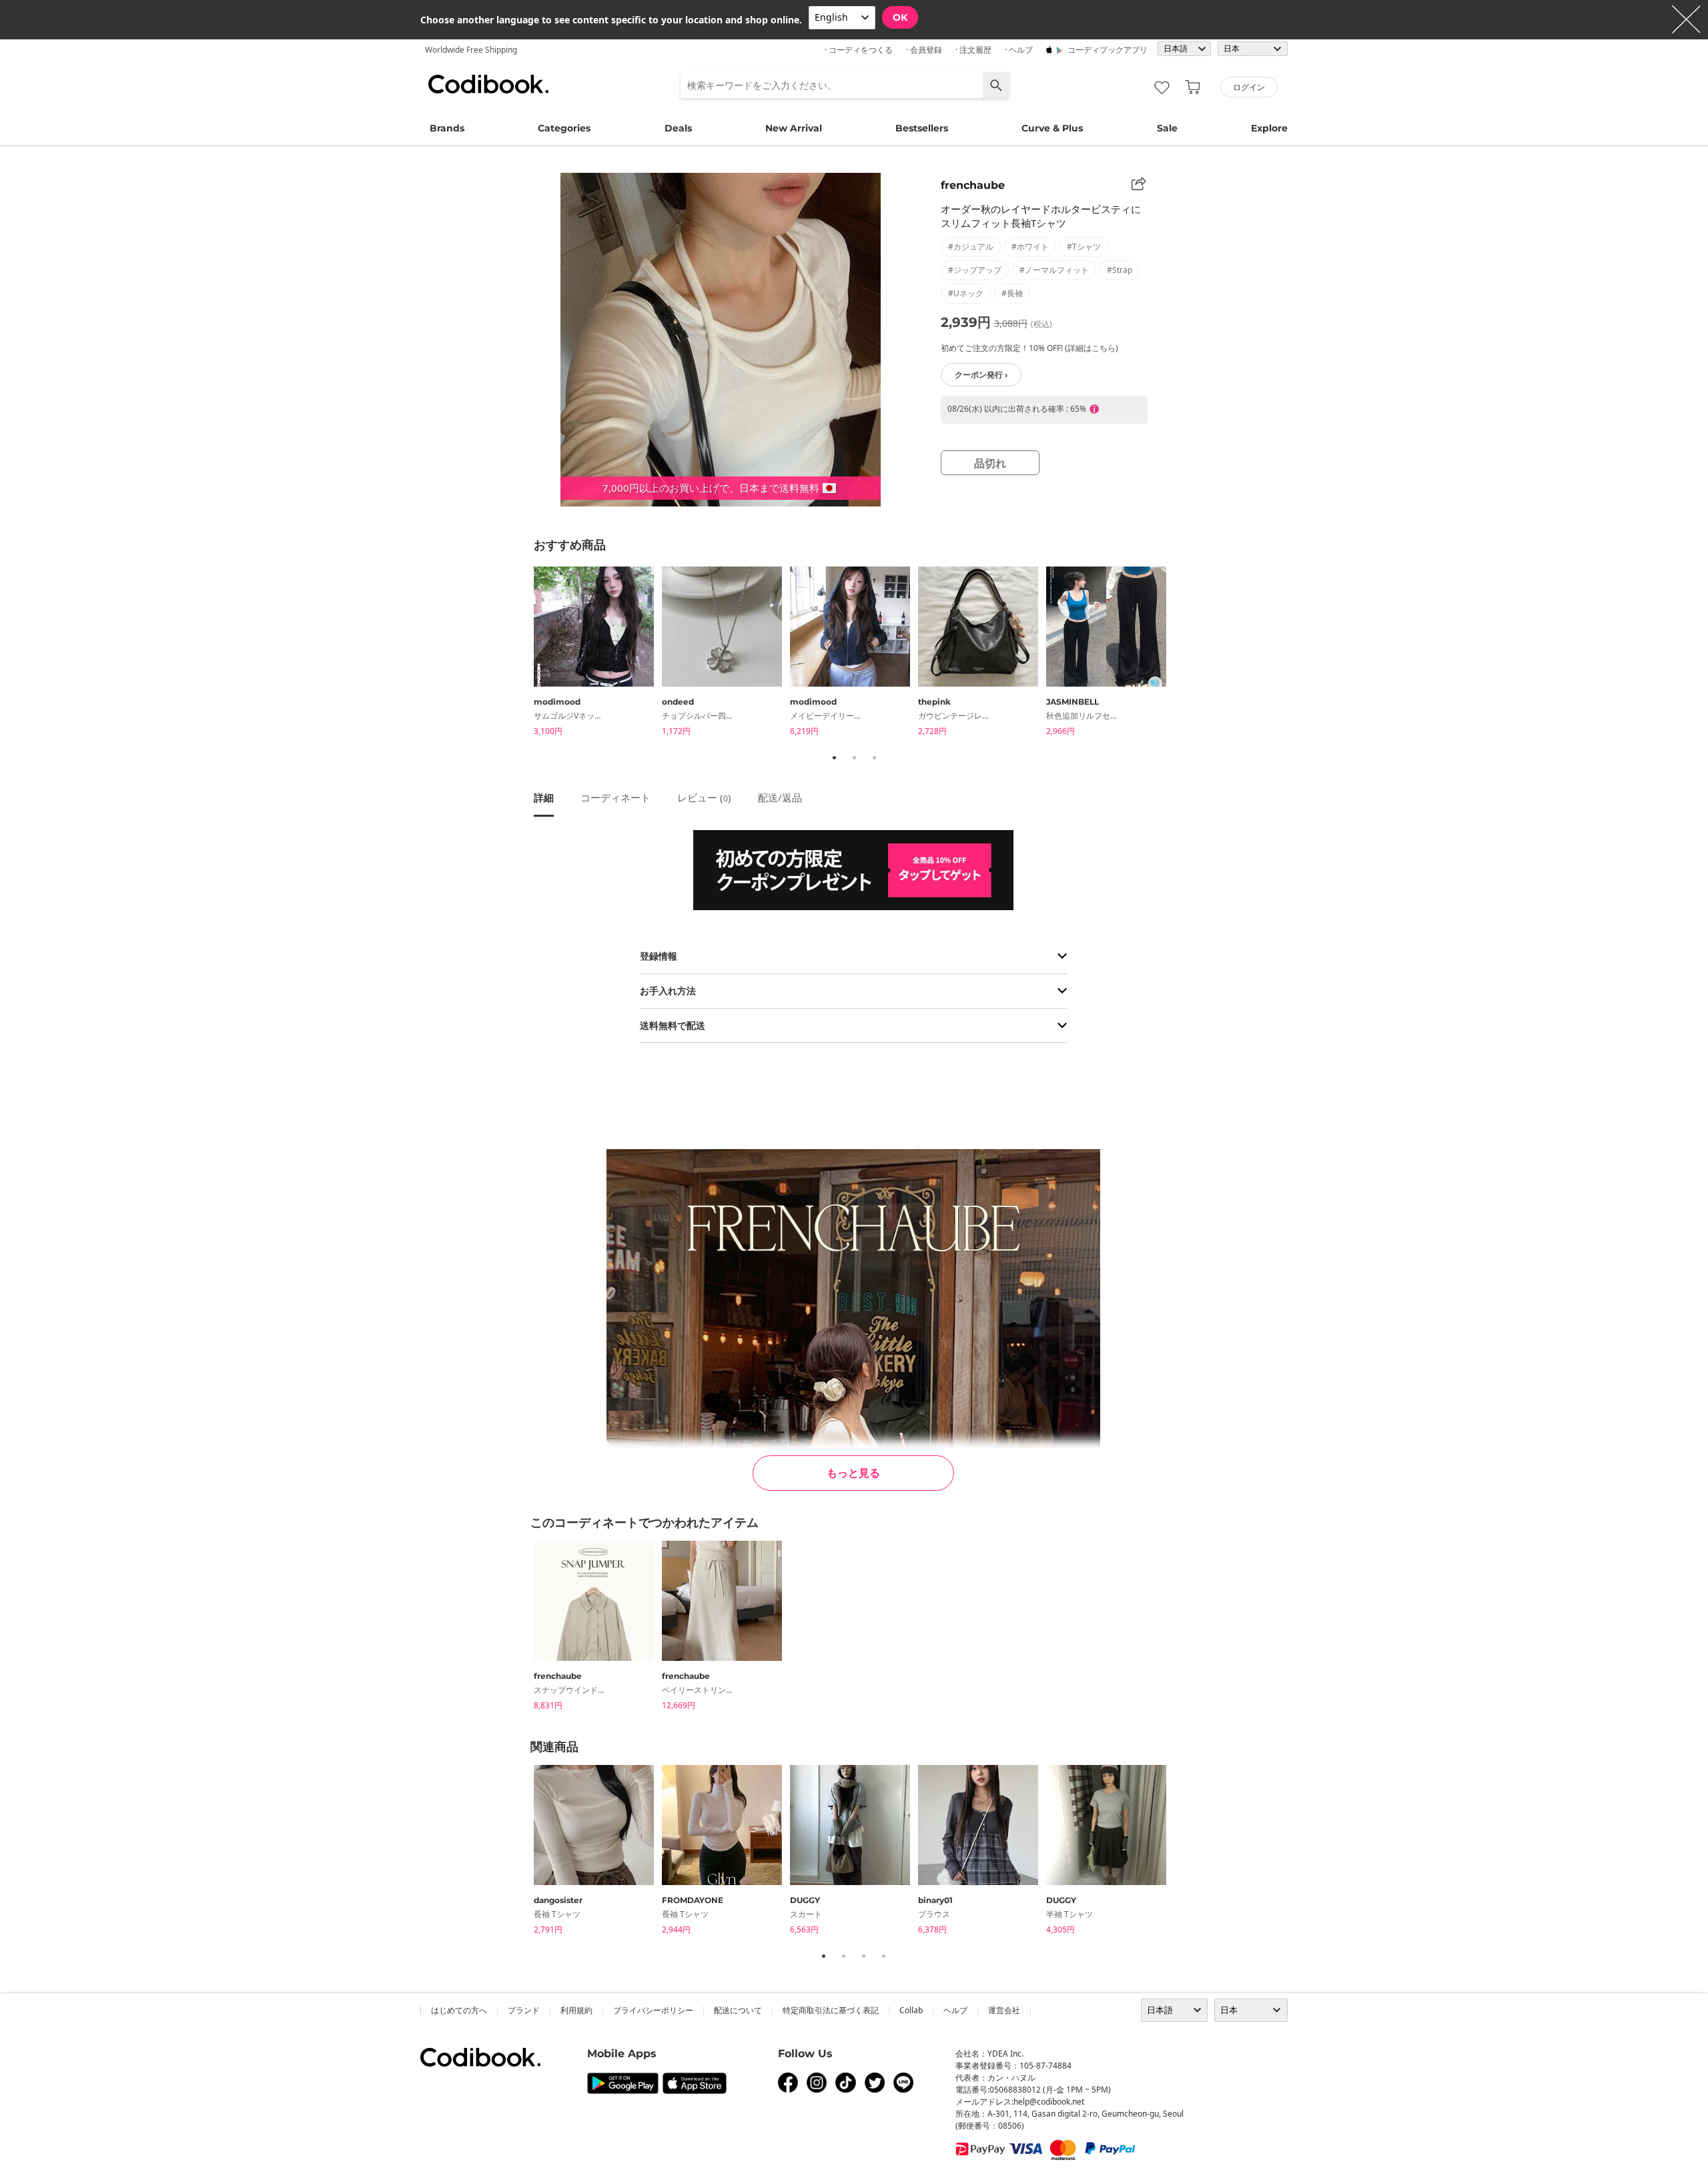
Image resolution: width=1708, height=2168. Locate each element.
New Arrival (794, 128)
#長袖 (1012, 293)
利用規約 (576, 2010)
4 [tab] (883, 1956)
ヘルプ (955, 2010)
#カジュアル (971, 247)
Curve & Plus (1052, 128)
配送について (738, 2010)
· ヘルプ (1019, 50)
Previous (524, 654)
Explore (1269, 128)
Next (1184, 654)
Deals (678, 128)
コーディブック (488, 84)
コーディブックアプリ (1108, 50)
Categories (564, 128)
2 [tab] (854, 757)
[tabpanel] (598, 654)
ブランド (524, 2010)
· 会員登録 (924, 50)
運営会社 (1004, 2010)
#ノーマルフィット (1054, 270)
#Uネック (966, 293)
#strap (1120, 270)
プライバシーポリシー (653, 2010)
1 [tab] (834, 757)
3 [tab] (874, 757)
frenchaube (973, 185)
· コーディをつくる (859, 50)
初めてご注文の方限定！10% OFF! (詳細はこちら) (1029, 348)
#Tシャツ (1084, 247)
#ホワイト (1030, 247)
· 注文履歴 (973, 50)
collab (911, 2010)
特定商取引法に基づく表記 (831, 2010)
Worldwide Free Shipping (471, 50)
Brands (447, 128)
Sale (1167, 128)
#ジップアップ (975, 270)
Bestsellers (922, 128)
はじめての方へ (459, 2010)
